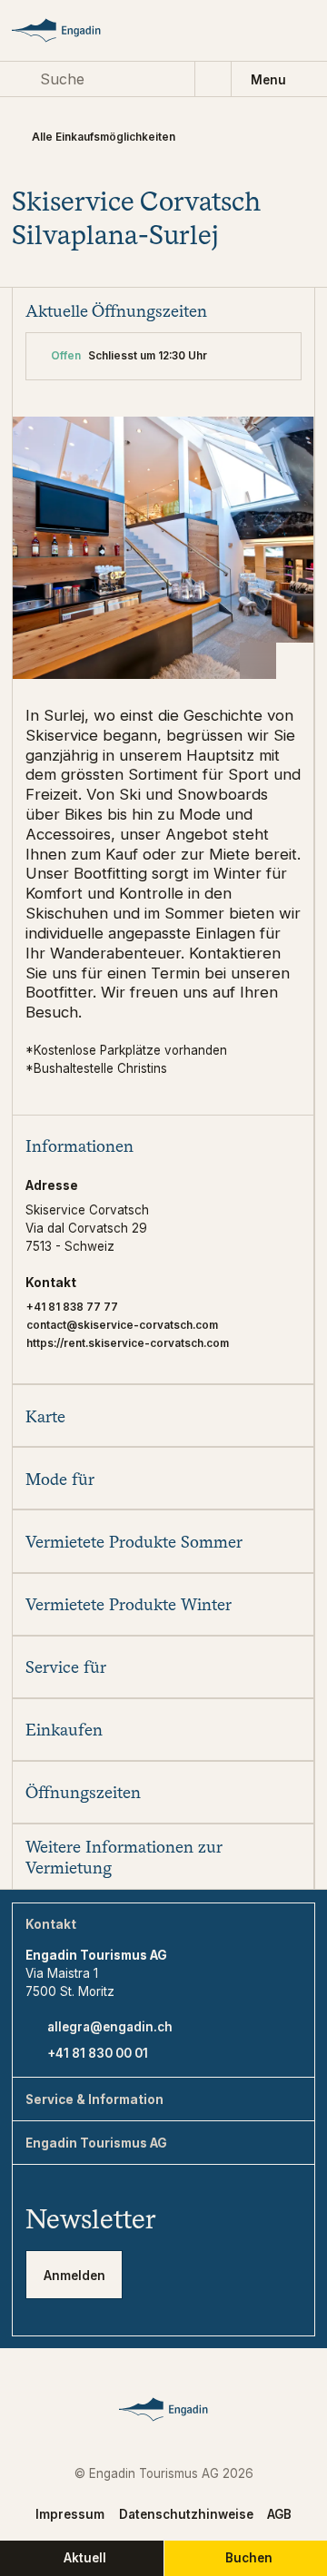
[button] (163, 1146)
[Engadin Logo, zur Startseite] (71, 30)
